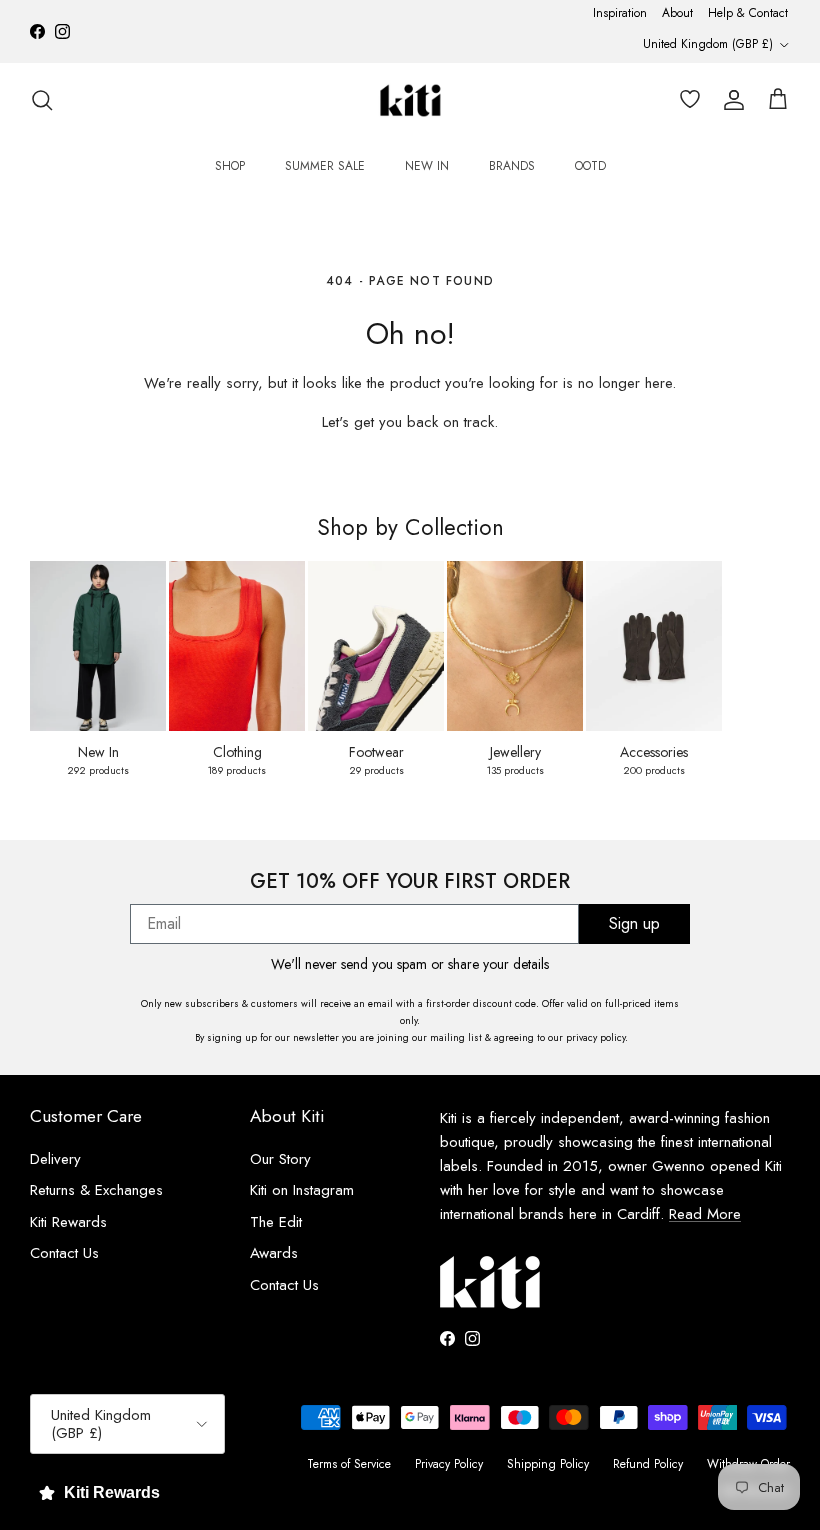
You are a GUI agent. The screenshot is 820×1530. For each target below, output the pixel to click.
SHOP (230, 166)
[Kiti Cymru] (410, 100)
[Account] (730, 100)
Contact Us (64, 1253)
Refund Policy (648, 1464)
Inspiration (620, 13)
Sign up (634, 923)
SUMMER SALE (325, 166)
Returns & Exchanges (96, 1190)
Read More (705, 1214)
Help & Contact (748, 13)
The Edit (276, 1222)
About (677, 13)
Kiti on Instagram (302, 1190)
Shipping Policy (548, 1464)
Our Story (280, 1159)
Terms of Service (349, 1464)
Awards (274, 1253)
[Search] (42, 100)
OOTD (590, 166)
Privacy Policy (449, 1464)
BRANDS (512, 166)
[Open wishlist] (686, 100)
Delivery (55, 1159)
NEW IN (427, 166)
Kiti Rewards (68, 1222)
